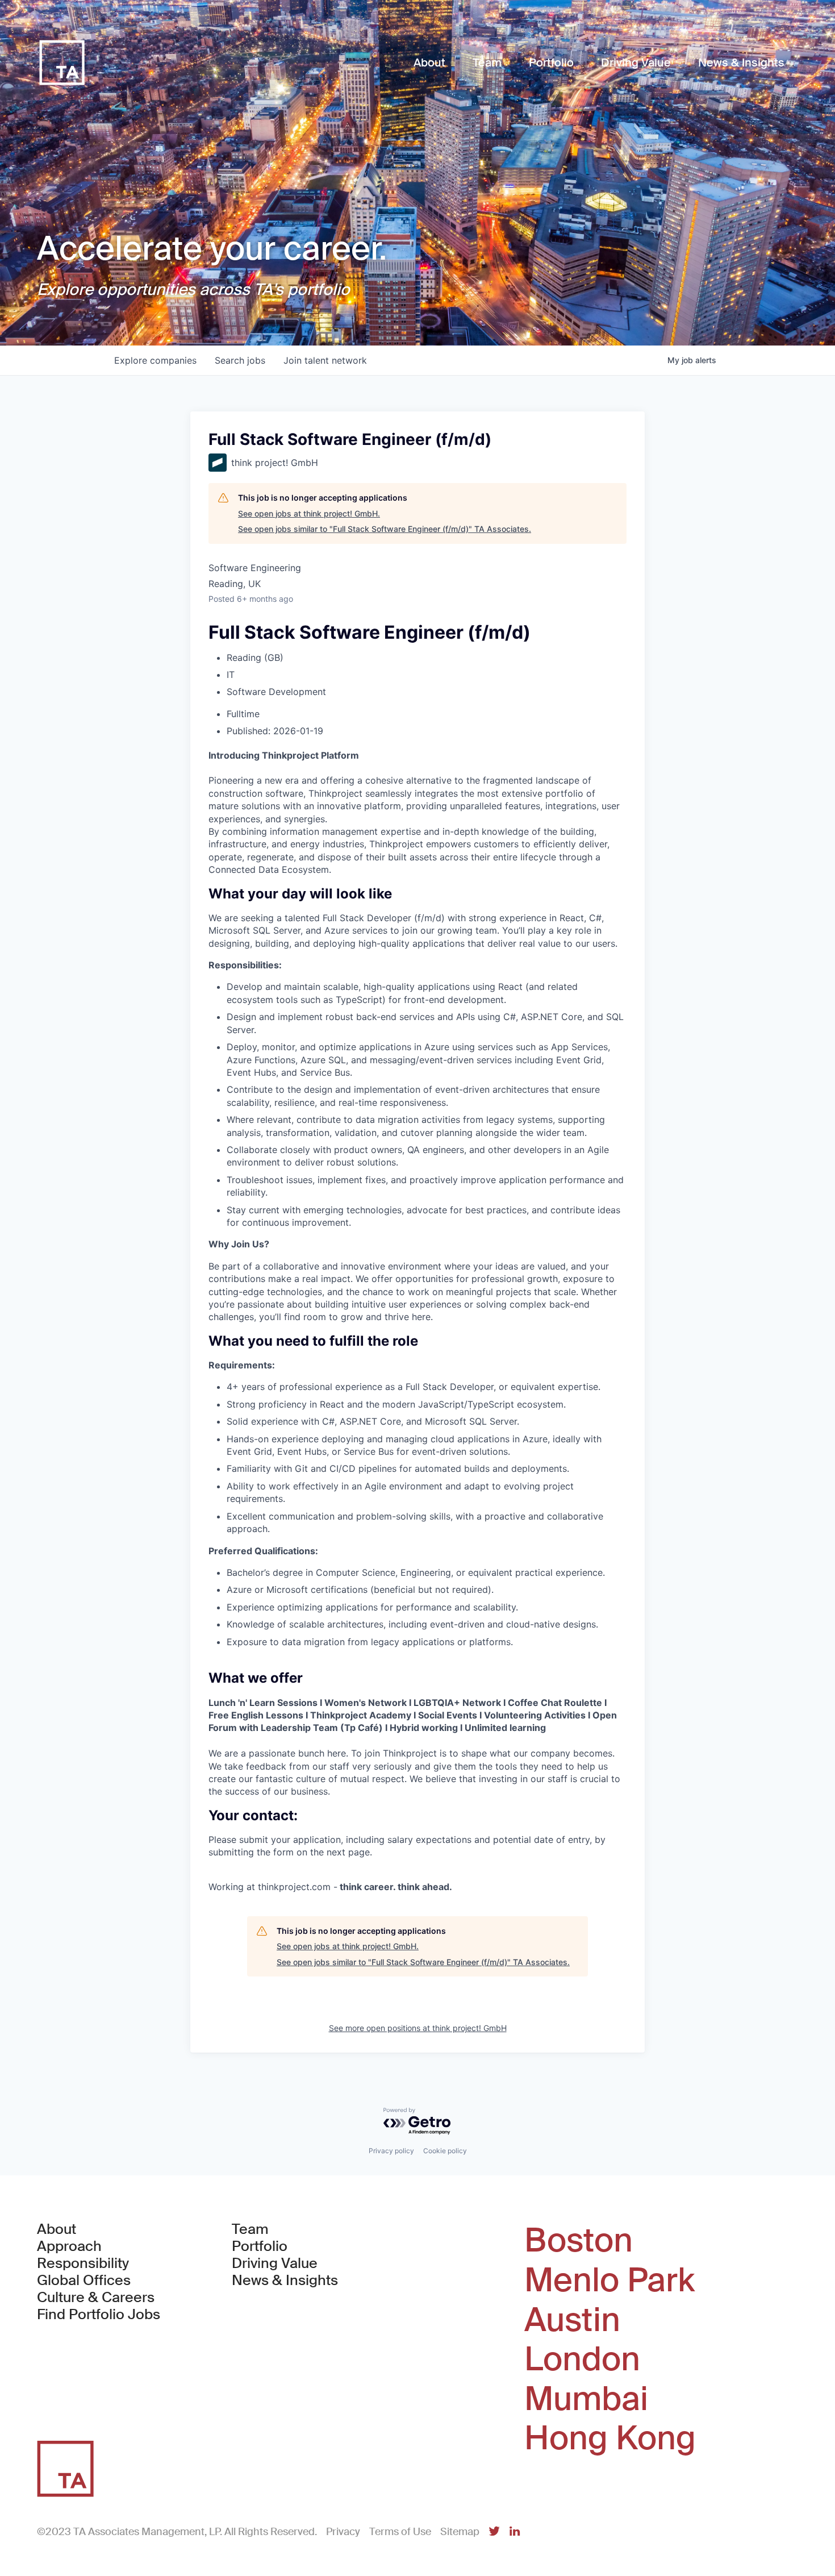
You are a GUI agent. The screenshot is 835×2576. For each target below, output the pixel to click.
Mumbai (586, 2399)
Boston (579, 2241)
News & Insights (285, 2280)
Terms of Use (400, 2532)
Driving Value (275, 2263)
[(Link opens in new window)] (494, 2532)
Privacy (343, 2532)
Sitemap (460, 2532)
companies (155, 360)
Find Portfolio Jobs (99, 2315)
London (582, 2359)
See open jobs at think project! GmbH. (309, 513)
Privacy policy (391, 2151)
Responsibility (83, 2263)
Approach (69, 2246)
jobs (240, 360)
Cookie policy (445, 2151)
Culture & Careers (96, 2298)
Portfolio (260, 2246)
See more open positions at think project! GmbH (418, 2028)
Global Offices (84, 2280)
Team (250, 2229)
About (57, 2229)
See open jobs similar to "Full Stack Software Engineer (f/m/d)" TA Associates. (385, 529)
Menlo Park (609, 2280)
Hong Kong (610, 2438)
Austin (572, 2320)
